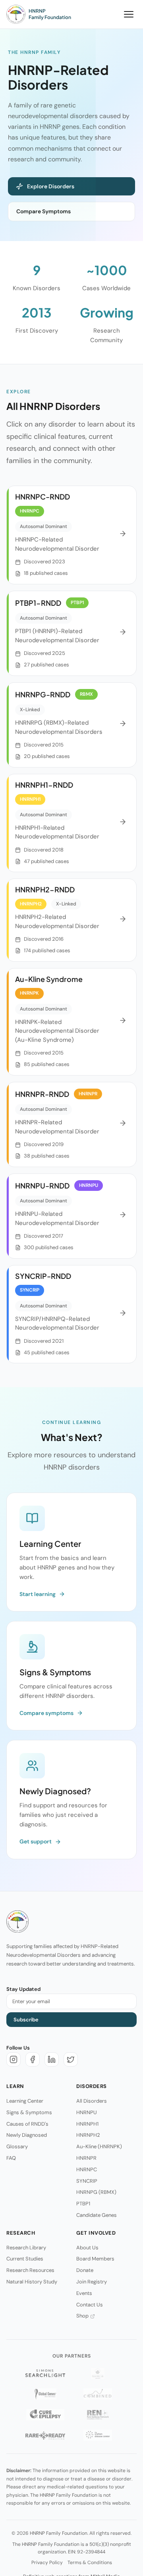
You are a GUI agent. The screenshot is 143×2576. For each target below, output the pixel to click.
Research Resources (30, 2270)
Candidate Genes (97, 2215)
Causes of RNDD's (27, 2123)
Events (84, 2293)
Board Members (95, 2259)
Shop (82, 2316)
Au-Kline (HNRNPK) (99, 2146)
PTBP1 (83, 2204)
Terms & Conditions (90, 2563)
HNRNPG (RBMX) (96, 2192)
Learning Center (25, 2101)
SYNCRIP (87, 2181)
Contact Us (90, 2304)
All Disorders (92, 2101)
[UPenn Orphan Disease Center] (98, 2435)
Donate (85, 2270)
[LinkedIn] (52, 2059)
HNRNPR (86, 2158)
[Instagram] (14, 2059)
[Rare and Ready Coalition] (45, 2435)
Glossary (17, 2146)
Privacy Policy (47, 2563)
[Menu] (129, 14)
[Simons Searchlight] (45, 2373)
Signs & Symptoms (29, 2112)
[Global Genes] (45, 2394)
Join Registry (92, 2282)
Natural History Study (32, 2282)
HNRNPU (87, 2112)
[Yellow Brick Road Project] (98, 2373)
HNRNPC (87, 2169)
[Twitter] (71, 2059)
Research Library (26, 2247)
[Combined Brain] (98, 2394)
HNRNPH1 (87, 2123)
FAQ (11, 2158)
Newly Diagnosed (27, 2135)
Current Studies (25, 2259)
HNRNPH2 (88, 2135)
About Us (87, 2247)
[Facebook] (33, 2059)
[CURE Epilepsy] (45, 2415)
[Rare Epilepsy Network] (98, 2415)
